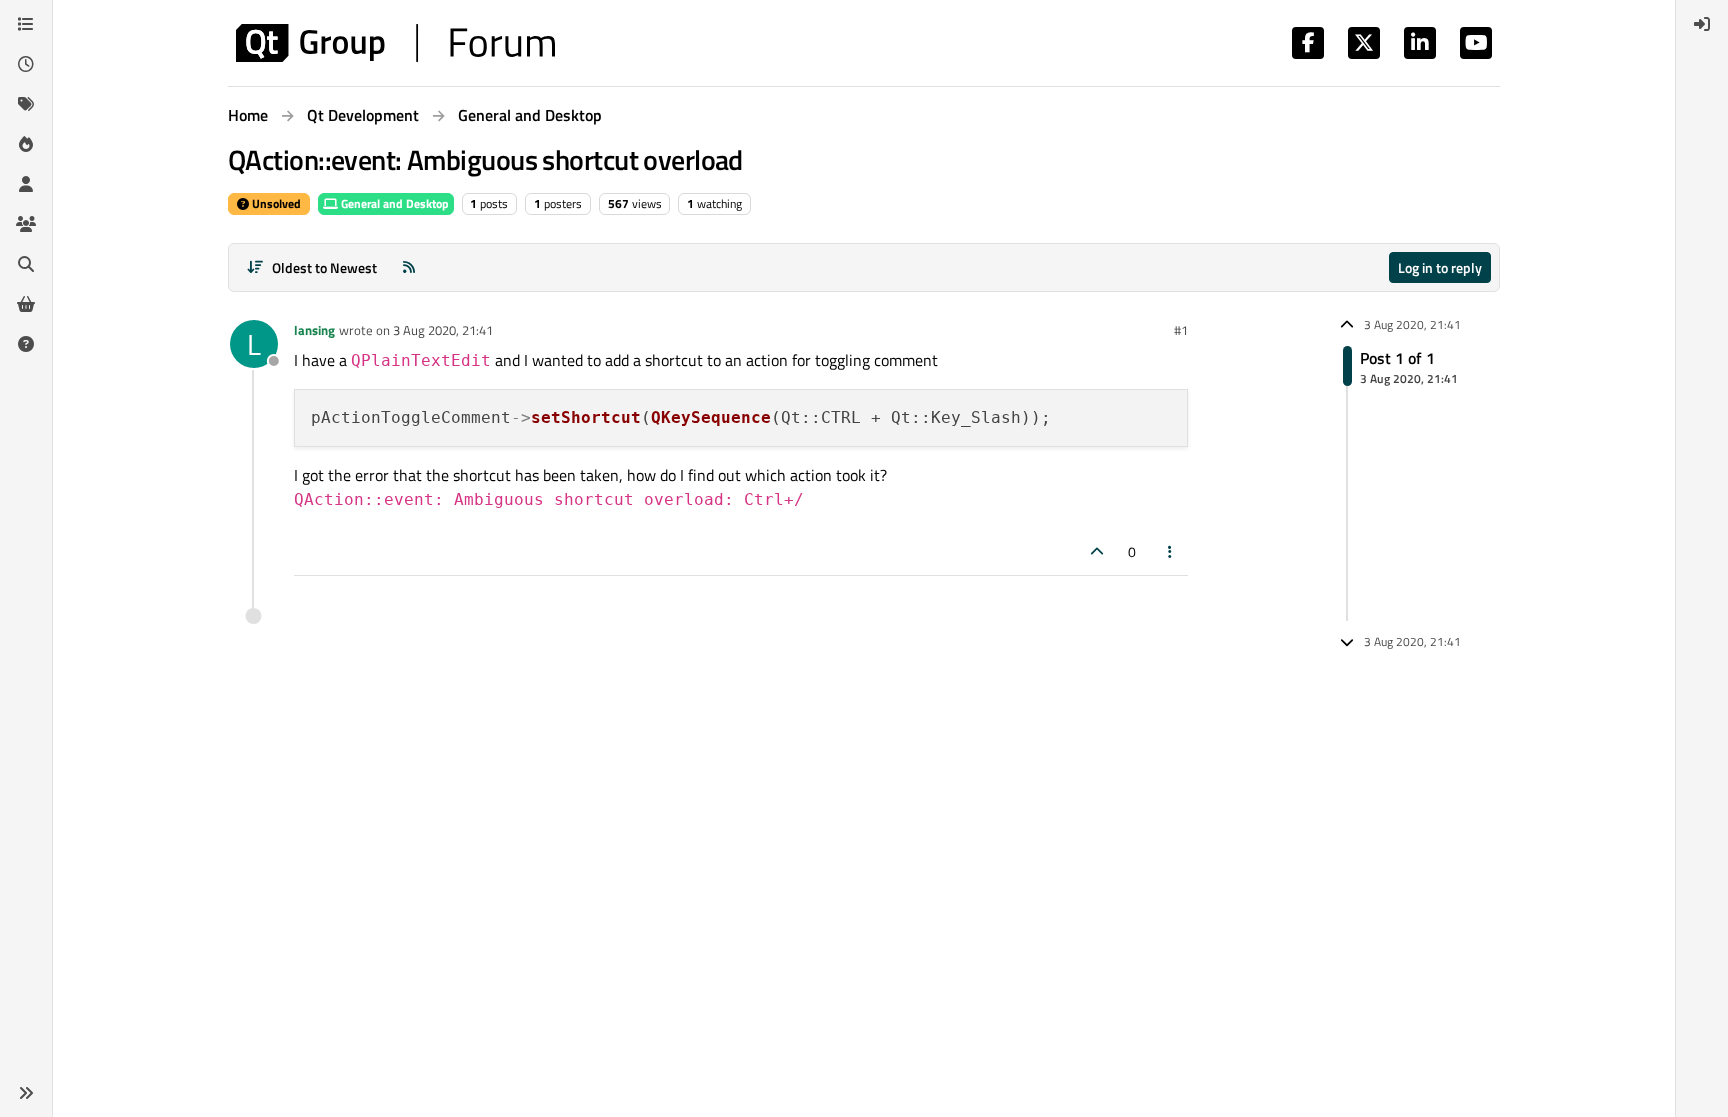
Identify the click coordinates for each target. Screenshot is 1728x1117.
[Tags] (26, 104)
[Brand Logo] (395, 43)
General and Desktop (393, 203)
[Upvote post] (1097, 551)
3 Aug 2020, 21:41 (443, 330)
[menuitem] (1702, 24)
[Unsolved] (26, 344)
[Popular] (26, 144)
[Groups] (26, 224)
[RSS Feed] (409, 267)
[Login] (1702, 24)
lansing (314, 330)
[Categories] (26, 24)
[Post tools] (1171, 551)
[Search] (26, 264)
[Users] (26, 184)
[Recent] (26, 64)
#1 (1181, 330)
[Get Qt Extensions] (26, 304)
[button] (26, 1093)
